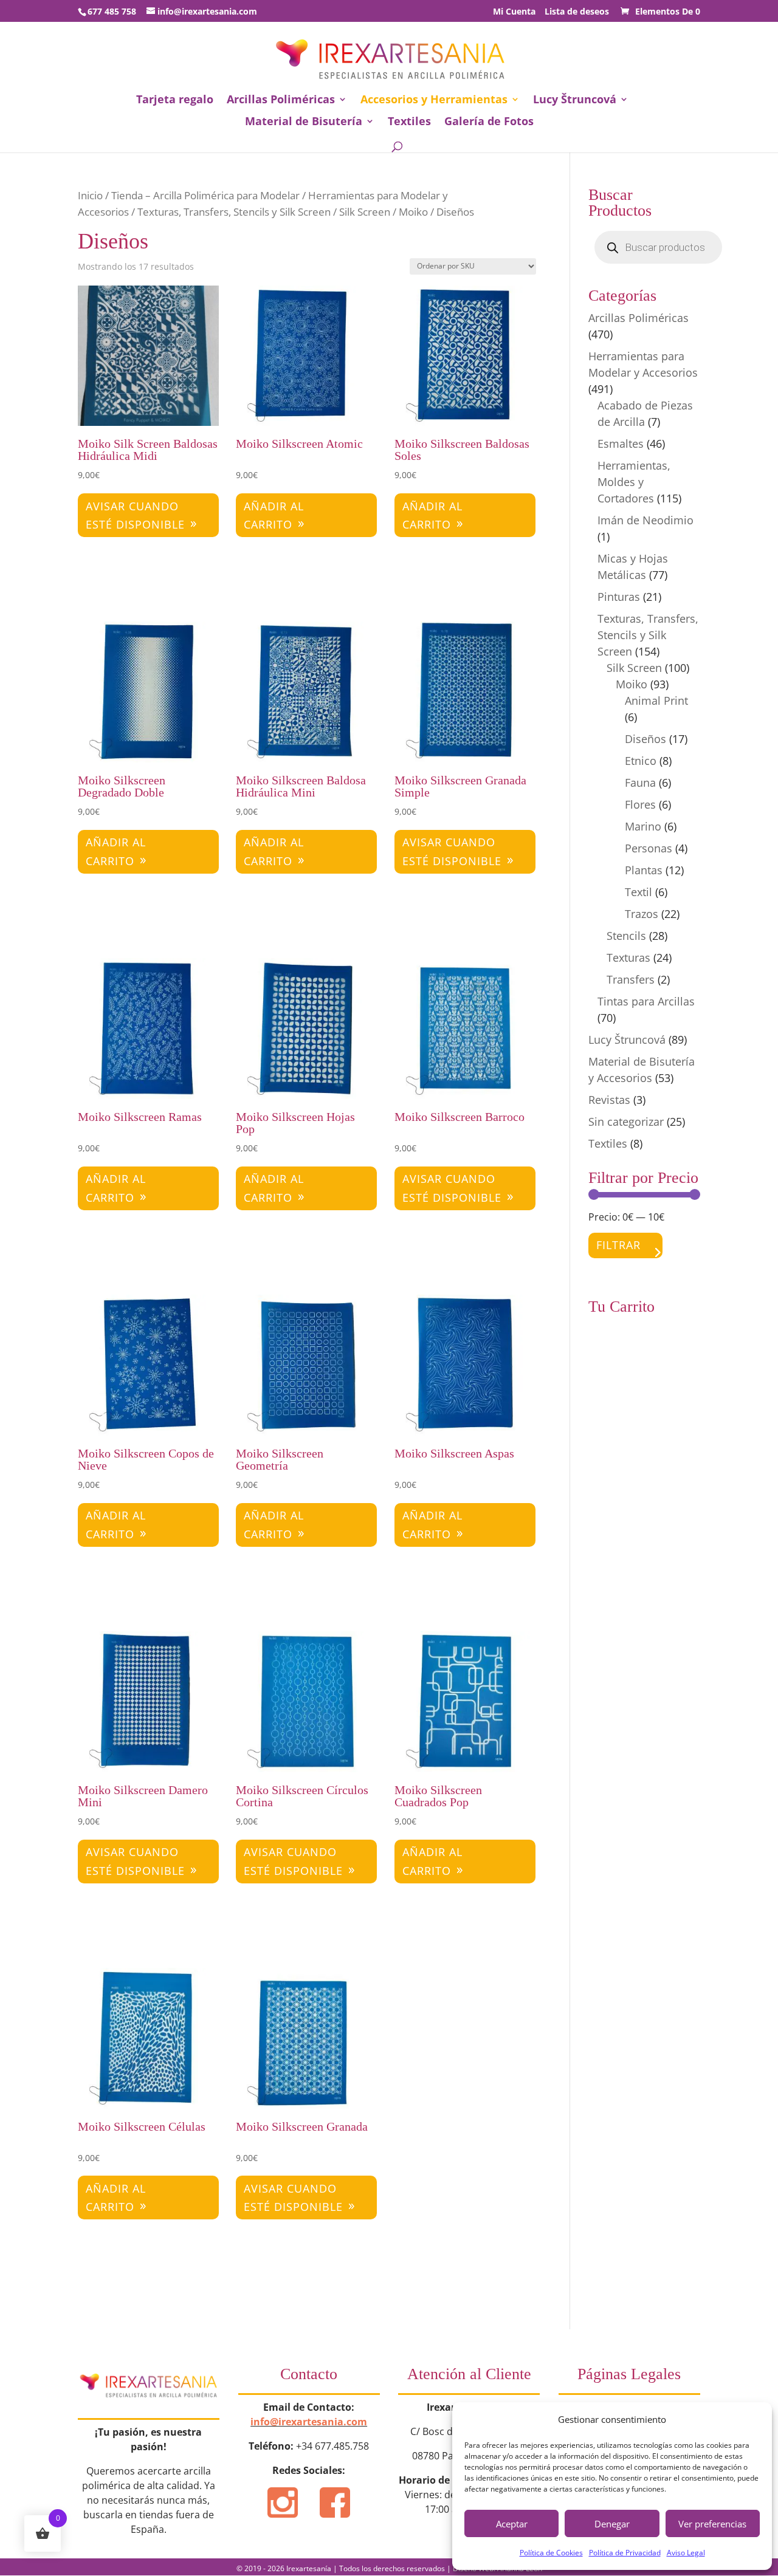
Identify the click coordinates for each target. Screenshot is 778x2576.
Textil (639, 892)
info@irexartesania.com (309, 2422)
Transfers (631, 979)
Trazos (642, 914)
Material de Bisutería (304, 122)
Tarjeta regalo (175, 101)
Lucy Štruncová (575, 101)
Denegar (612, 2524)
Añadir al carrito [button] (274, 516)
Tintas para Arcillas (646, 1001)
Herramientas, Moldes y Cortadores (634, 482)
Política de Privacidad (625, 2553)
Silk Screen (365, 212)
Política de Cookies (551, 2553)
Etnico (641, 761)
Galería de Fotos (489, 122)
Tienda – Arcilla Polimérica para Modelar (205, 195)
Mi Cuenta (514, 12)
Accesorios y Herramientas (434, 101)
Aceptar (512, 2524)
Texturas (628, 957)
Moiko (413, 212)
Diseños (645, 739)
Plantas (644, 870)
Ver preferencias (712, 2524)
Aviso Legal (686, 2553)
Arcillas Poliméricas (281, 101)
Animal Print (656, 701)
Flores (640, 804)
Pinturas (619, 597)
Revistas (609, 1100)
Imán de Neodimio (645, 520)
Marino (643, 826)
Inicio (90, 195)
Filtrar (618, 1245)
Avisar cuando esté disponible (135, 516)
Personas (649, 848)
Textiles (409, 122)
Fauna (640, 783)
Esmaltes (621, 444)
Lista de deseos (577, 12)
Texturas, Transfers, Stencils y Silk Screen (234, 212)
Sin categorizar (626, 1122)
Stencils (626, 936)
